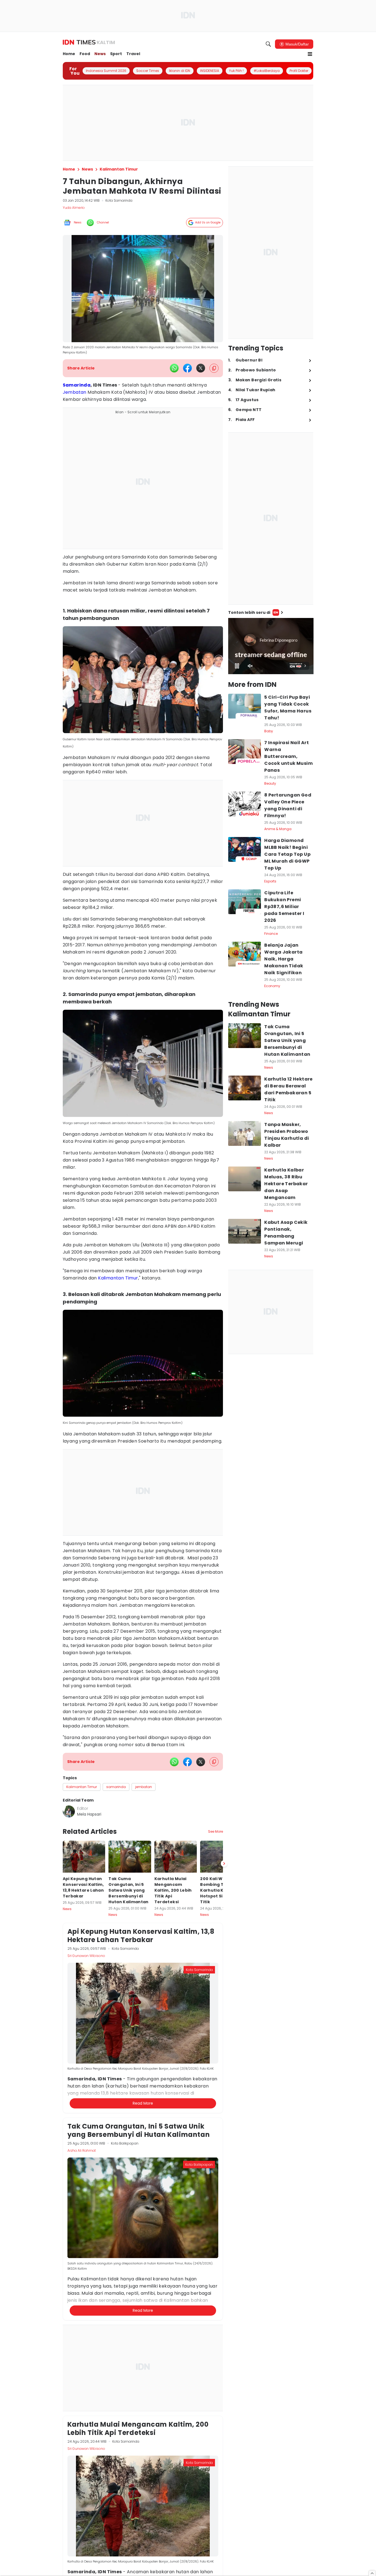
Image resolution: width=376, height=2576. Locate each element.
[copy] (214, 368)
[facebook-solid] (187, 368)
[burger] (310, 54)
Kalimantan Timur (118, 1278)
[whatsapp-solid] (174, 368)
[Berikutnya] (224, 2124)
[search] (268, 44)
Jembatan (75, 392)
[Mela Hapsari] (69, 1811)
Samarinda (77, 385)
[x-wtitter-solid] (201, 368)
